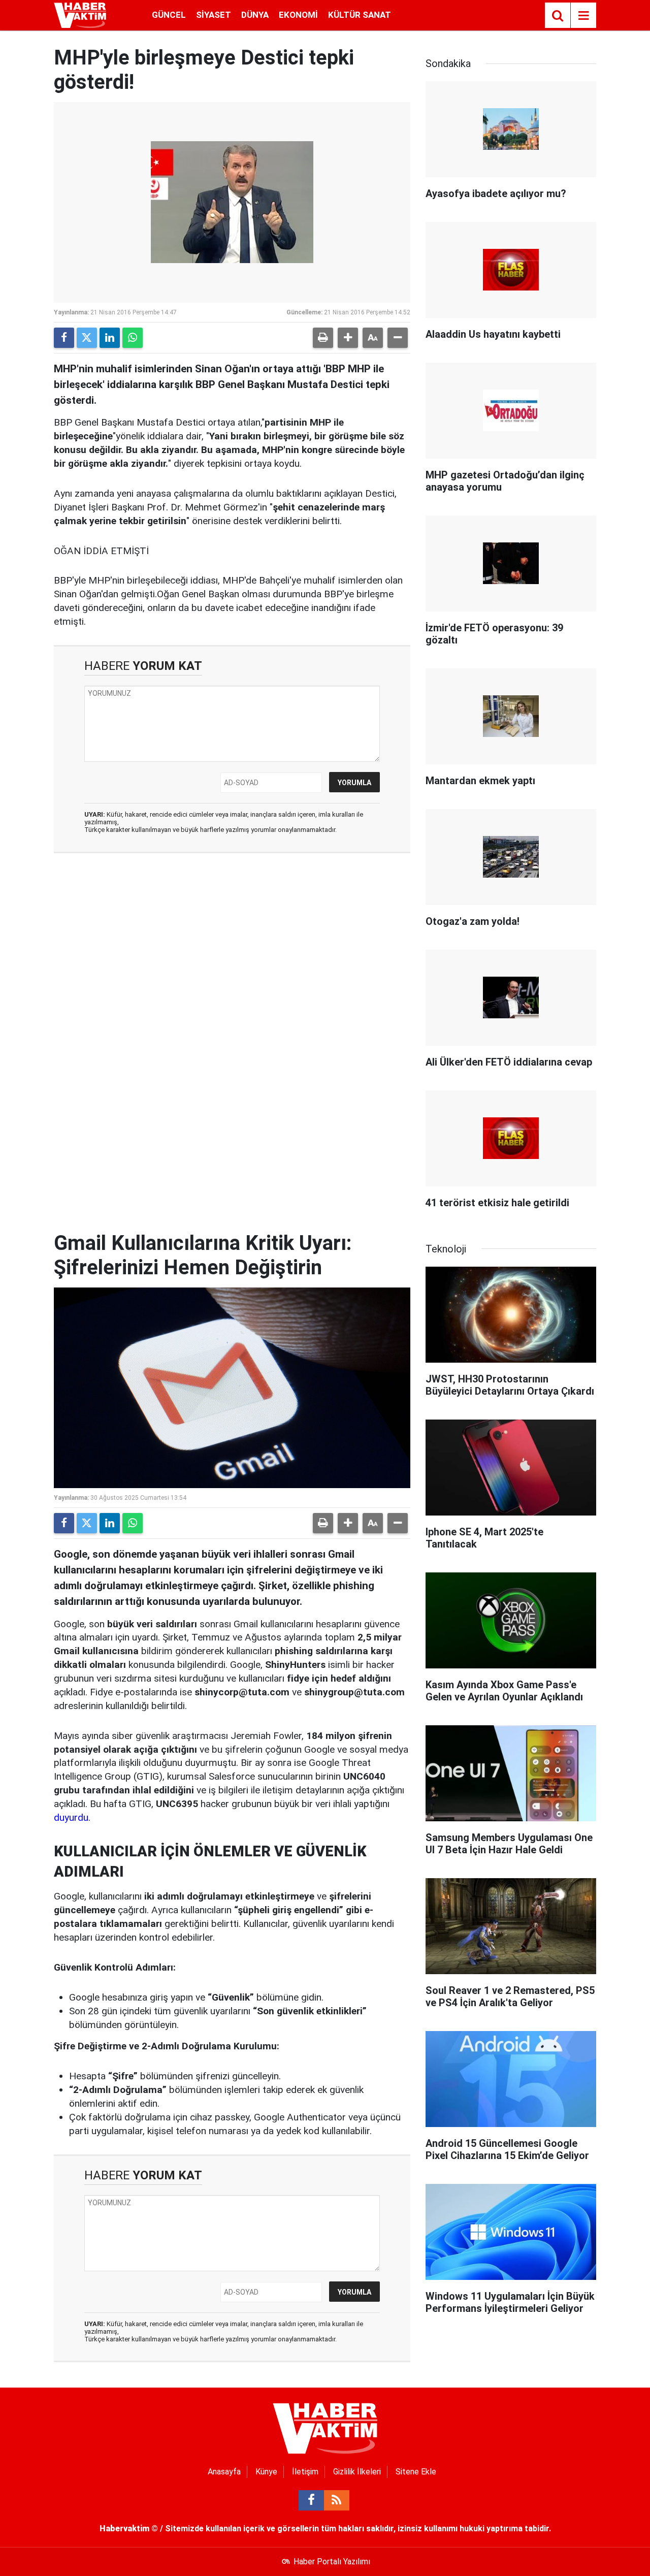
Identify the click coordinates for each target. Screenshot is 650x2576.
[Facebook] (64, 338)
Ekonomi (298, 15)
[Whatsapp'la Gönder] (133, 338)
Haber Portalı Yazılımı (332, 2562)
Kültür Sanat (360, 15)
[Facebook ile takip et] (311, 2500)
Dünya (255, 15)
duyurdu (71, 1817)
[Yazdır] (323, 338)
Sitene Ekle (416, 2472)
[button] (348, 338)
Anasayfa (224, 2472)
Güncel (169, 15)
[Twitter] (87, 338)
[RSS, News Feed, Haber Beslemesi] (337, 2500)
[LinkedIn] (110, 338)
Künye (266, 2472)
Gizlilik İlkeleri (357, 2472)
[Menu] (583, 16)
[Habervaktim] (80, 14)
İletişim (305, 2472)
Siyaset (214, 15)
